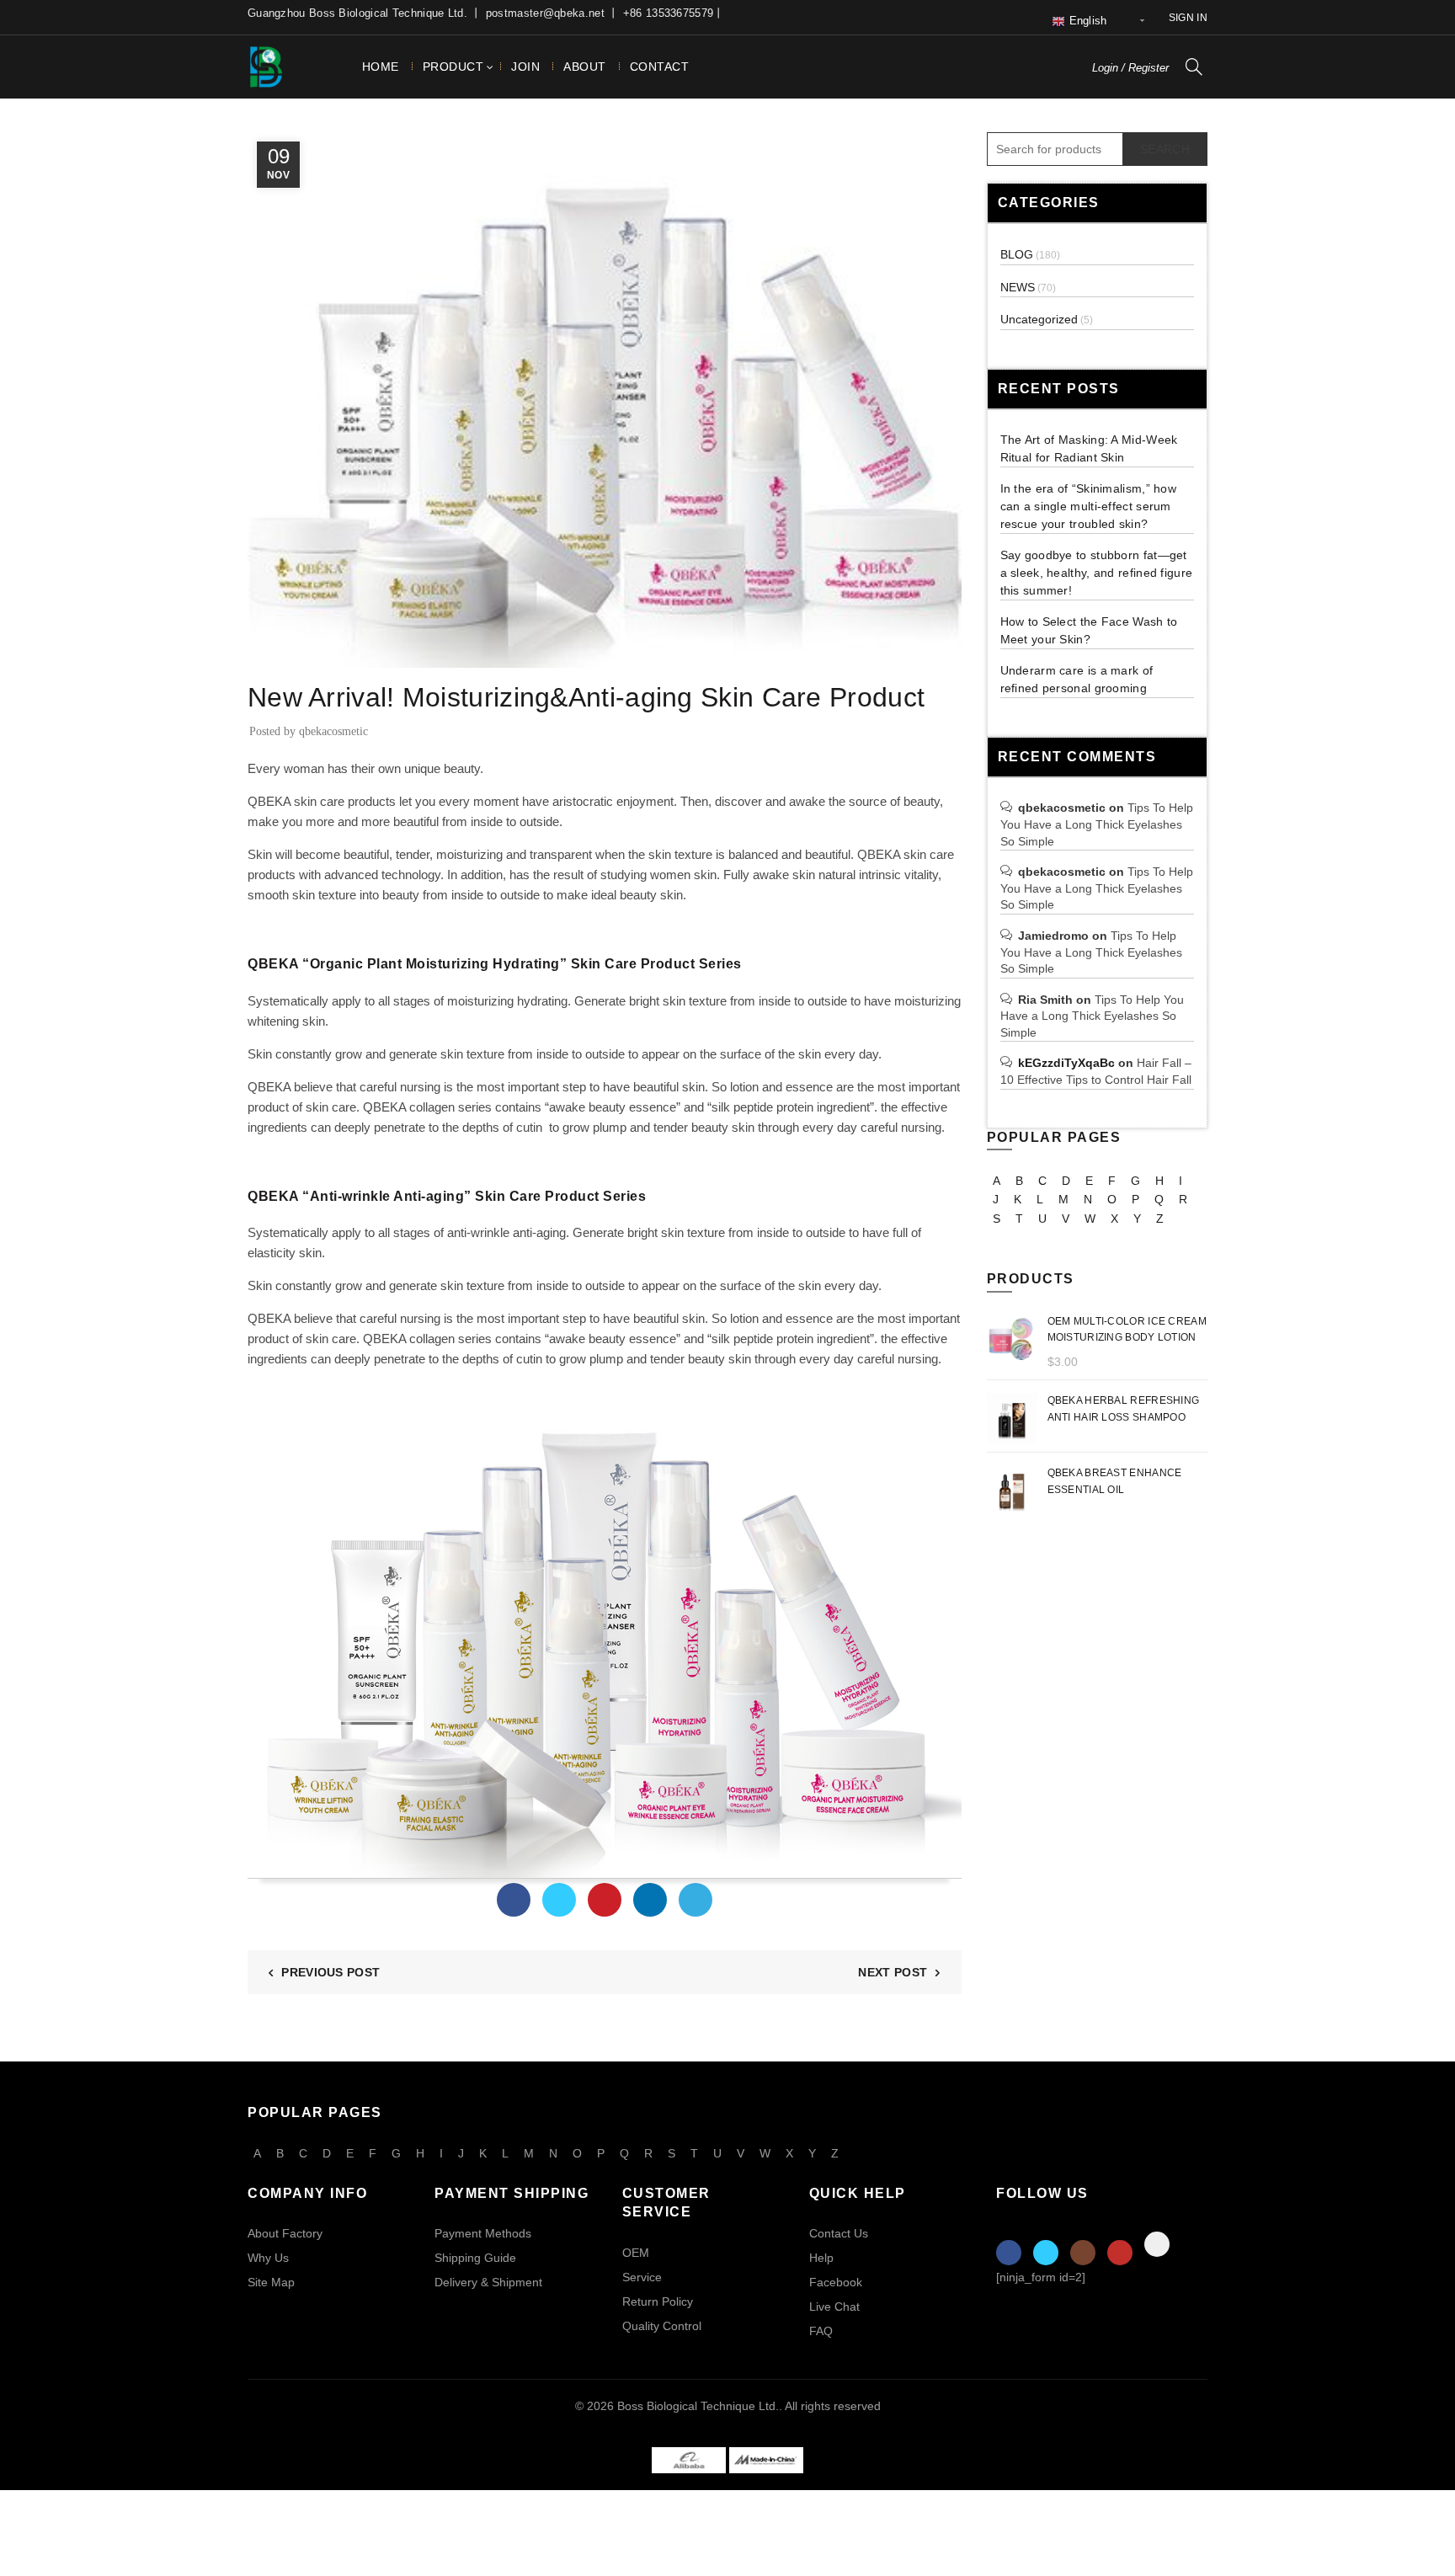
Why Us (268, 2258)
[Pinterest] (605, 1900)
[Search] (1194, 67)
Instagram (1083, 2253)
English (1086, 21)
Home (381, 67)
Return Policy (658, 2301)
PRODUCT (453, 67)
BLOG (1017, 254)
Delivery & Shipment (488, 2282)
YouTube (1120, 2253)
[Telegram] (696, 1900)
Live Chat (834, 2307)
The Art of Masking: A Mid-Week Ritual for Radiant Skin (1089, 448)
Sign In (1188, 18)
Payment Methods (483, 2233)
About (585, 67)
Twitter (1046, 2253)
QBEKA (879, 854)
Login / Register (1130, 68)
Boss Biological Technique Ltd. (698, 2406)
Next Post (893, 1972)
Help (821, 2258)
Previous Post (330, 1972)
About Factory (285, 2233)
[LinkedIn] (650, 1900)
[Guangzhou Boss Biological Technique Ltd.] (689, 2459)
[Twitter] (559, 1900)
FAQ (821, 2331)
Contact (660, 67)
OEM (636, 2253)
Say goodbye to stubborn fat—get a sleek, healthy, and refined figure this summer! (1097, 573)
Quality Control (662, 2326)
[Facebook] (514, 1900)
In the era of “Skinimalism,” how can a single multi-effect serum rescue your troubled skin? (1089, 506)
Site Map (271, 2282)
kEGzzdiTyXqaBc (1066, 1063)
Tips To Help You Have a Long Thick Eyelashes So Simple (1097, 824)
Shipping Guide (475, 2258)
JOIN (525, 67)
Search (1165, 149)
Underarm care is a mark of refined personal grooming (1077, 679)
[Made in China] (766, 2459)
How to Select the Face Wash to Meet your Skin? (1089, 630)
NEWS (271, 657)
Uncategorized (1039, 319)
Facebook (836, 2282)
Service (642, 2277)
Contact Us (839, 2233)
